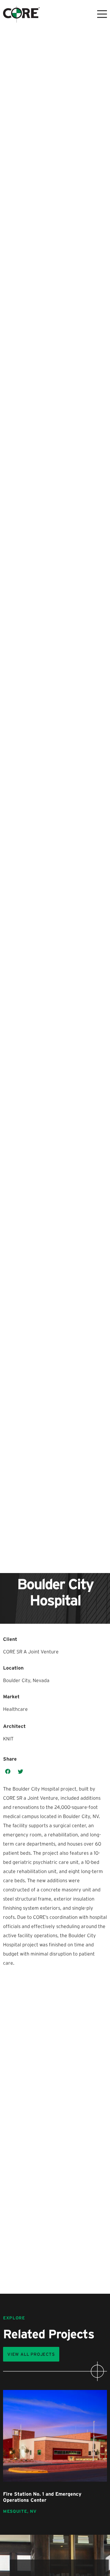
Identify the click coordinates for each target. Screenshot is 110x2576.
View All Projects (31, 2354)
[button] (8, 1772)
